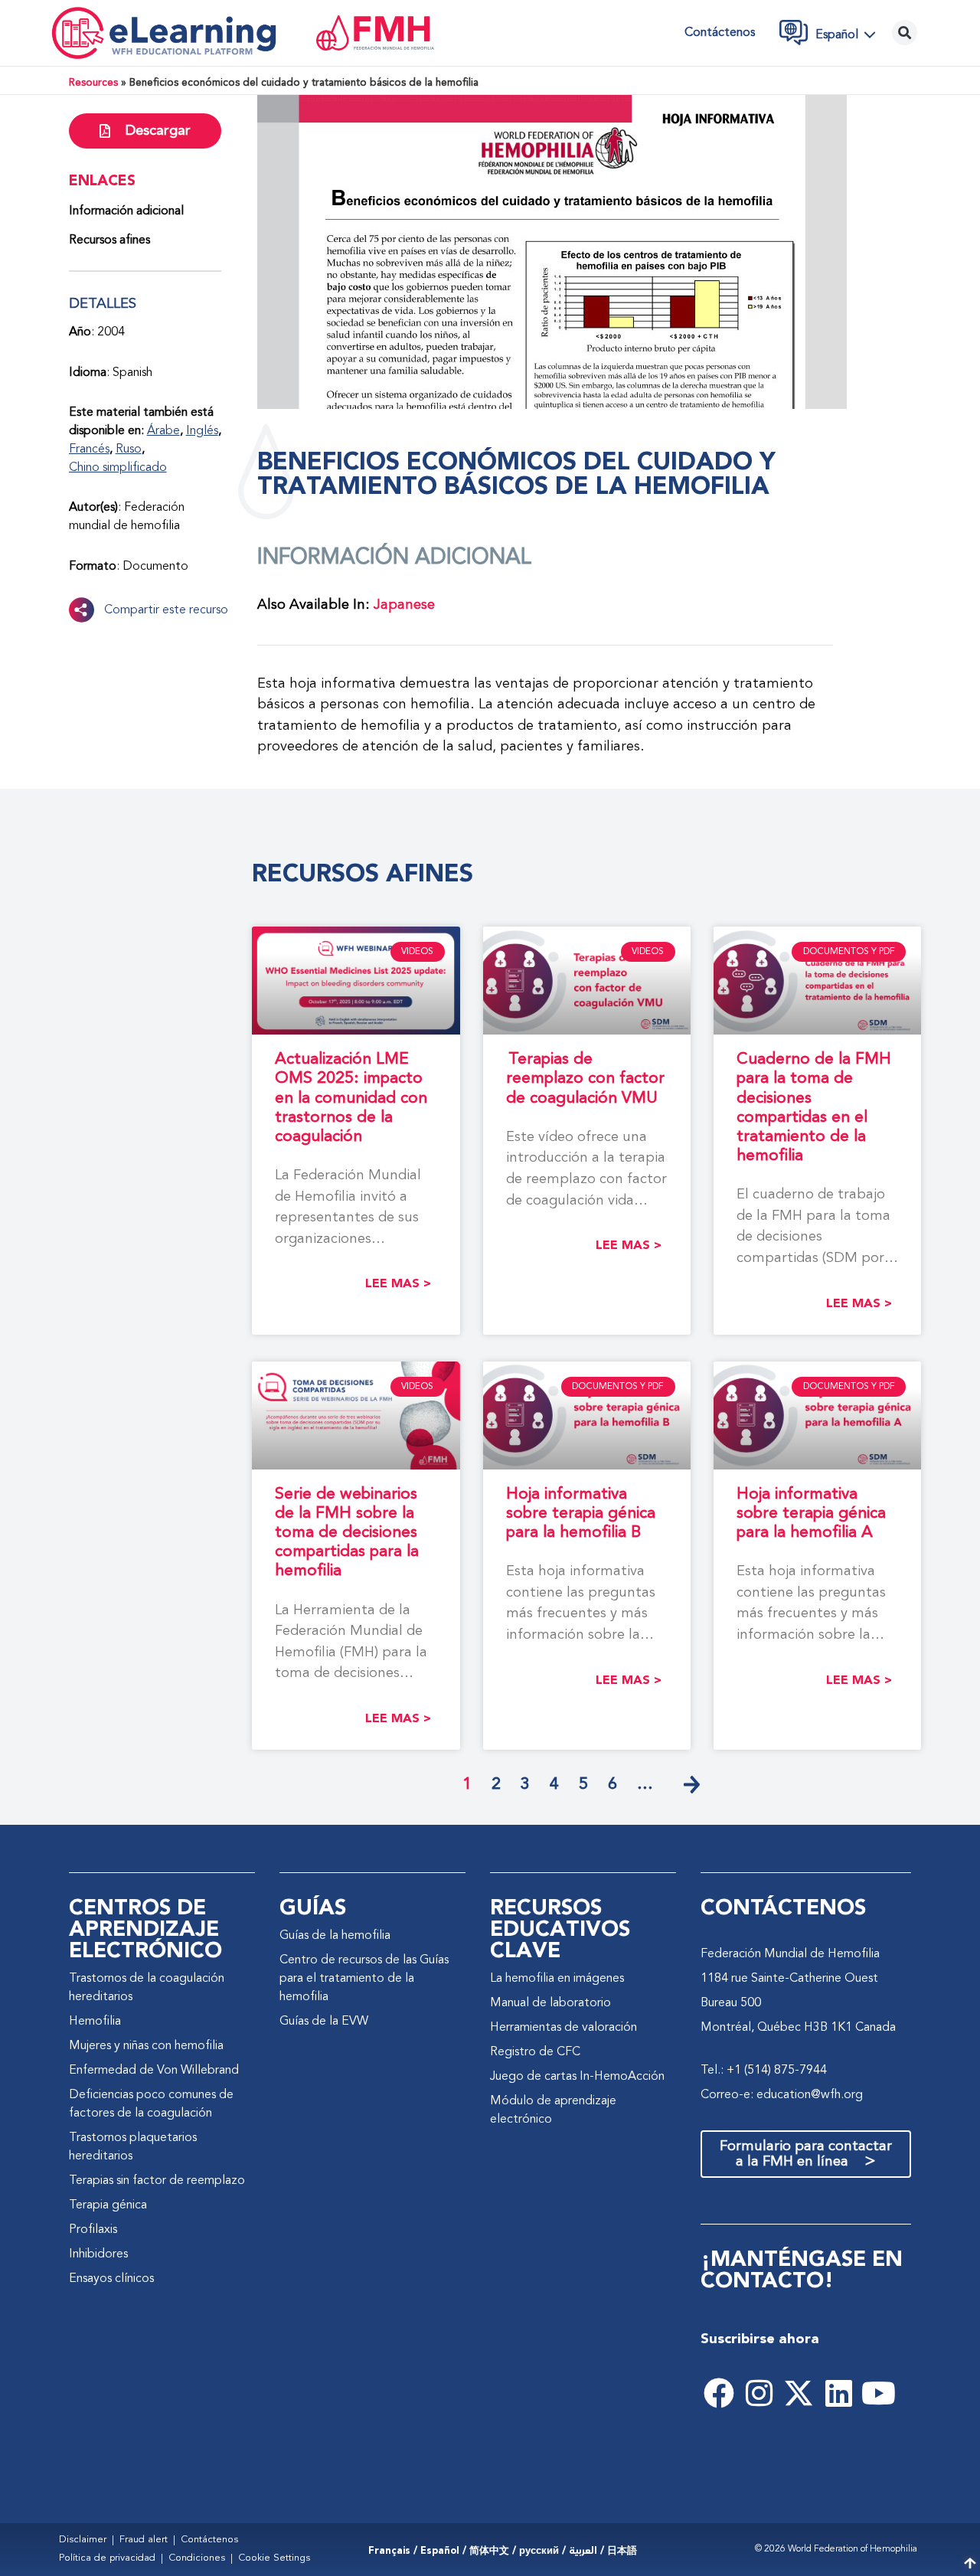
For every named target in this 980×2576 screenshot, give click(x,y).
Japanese (404, 605)
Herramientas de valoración (563, 2028)
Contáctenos (720, 33)
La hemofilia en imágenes (557, 1979)
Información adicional (126, 211)
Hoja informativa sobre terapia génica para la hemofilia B (581, 1514)
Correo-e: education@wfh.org (782, 2095)
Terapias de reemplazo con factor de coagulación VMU (585, 1079)
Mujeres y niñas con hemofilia (146, 2046)
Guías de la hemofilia (335, 1936)
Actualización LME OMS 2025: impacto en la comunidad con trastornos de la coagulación (351, 1098)
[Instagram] (759, 2393)
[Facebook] (719, 2393)
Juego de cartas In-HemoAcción (577, 2077)
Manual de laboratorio (550, 2003)
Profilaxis (93, 2230)
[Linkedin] (838, 2393)
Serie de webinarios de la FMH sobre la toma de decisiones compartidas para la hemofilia (347, 1533)
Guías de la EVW (324, 2022)
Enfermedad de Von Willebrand (154, 2071)
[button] (850, 34)
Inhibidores (98, 2254)
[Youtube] (878, 2393)
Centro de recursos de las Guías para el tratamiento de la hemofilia (364, 1979)
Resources (93, 83)
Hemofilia (95, 2022)
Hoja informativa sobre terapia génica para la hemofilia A (811, 1514)
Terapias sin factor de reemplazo (157, 2181)
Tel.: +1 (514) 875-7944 (764, 2071)
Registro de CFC (535, 2052)
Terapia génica (108, 2205)
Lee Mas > (398, 1284)
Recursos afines (109, 240)
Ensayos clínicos (111, 2279)
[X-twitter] (799, 2393)
